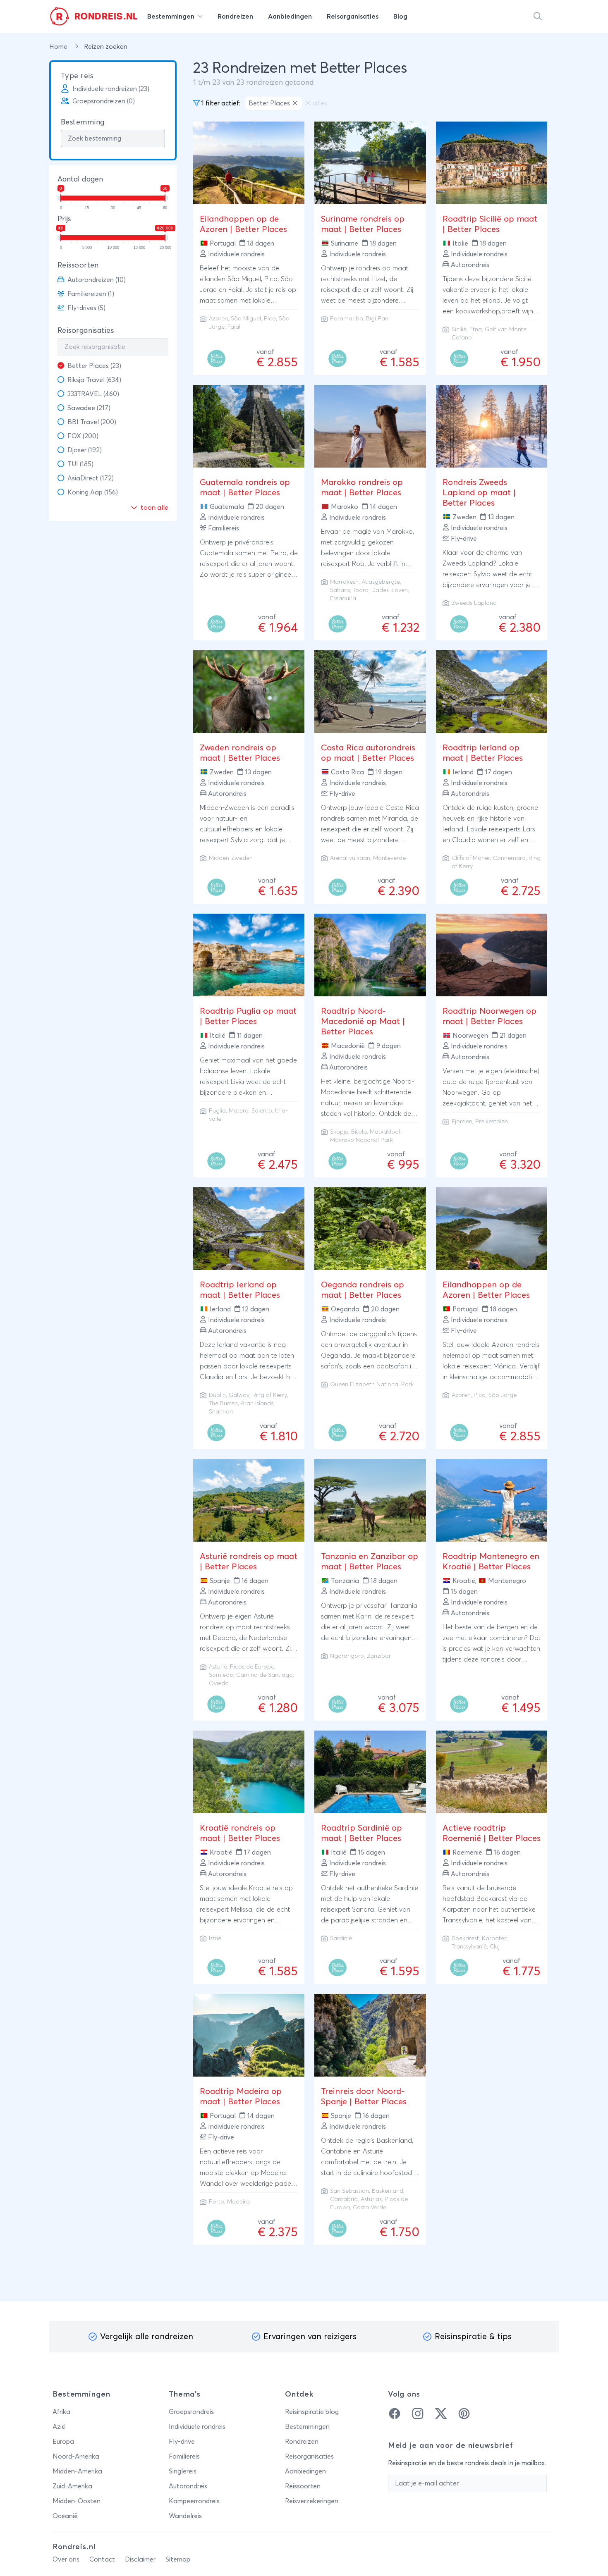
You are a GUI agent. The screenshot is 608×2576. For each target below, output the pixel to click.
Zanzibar (379, 1656)
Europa (63, 2442)
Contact (102, 2559)
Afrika (61, 2412)
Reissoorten (78, 265)
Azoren (218, 319)
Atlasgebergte (381, 582)
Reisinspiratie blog (312, 2412)
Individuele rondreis (197, 2427)
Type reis (77, 76)
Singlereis (183, 2471)
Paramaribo (347, 319)
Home (59, 47)
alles (320, 103)
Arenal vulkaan (350, 858)
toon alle (154, 508)
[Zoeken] (538, 17)
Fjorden (462, 1122)
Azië (59, 2427)
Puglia (217, 1111)
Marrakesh (344, 582)
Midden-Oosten (77, 2501)
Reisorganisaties (86, 331)
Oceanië (65, 2516)
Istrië (215, 1939)
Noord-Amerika (76, 2457)
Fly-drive (182, 2442)
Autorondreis (188, 2486)
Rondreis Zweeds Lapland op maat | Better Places (479, 493)
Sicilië (459, 329)
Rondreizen (302, 2442)
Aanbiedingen (305, 2471)
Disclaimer (140, 2559)
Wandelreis (185, 2516)
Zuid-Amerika (72, 2486)
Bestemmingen (307, 2427)
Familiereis (184, 2457)
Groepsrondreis (191, 2412)
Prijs (64, 219)
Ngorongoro (347, 1656)
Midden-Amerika (77, 2471)
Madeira (238, 2202)
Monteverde (389, 858)
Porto (217, 2202)
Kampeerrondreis (194, 2501)
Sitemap (178, 2559)
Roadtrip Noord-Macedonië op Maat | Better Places (363, 1022)
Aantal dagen (80, 179)
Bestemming (83, 122)
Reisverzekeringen (312, 2501)
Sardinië (341, 1939)
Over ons (66, 2559)
